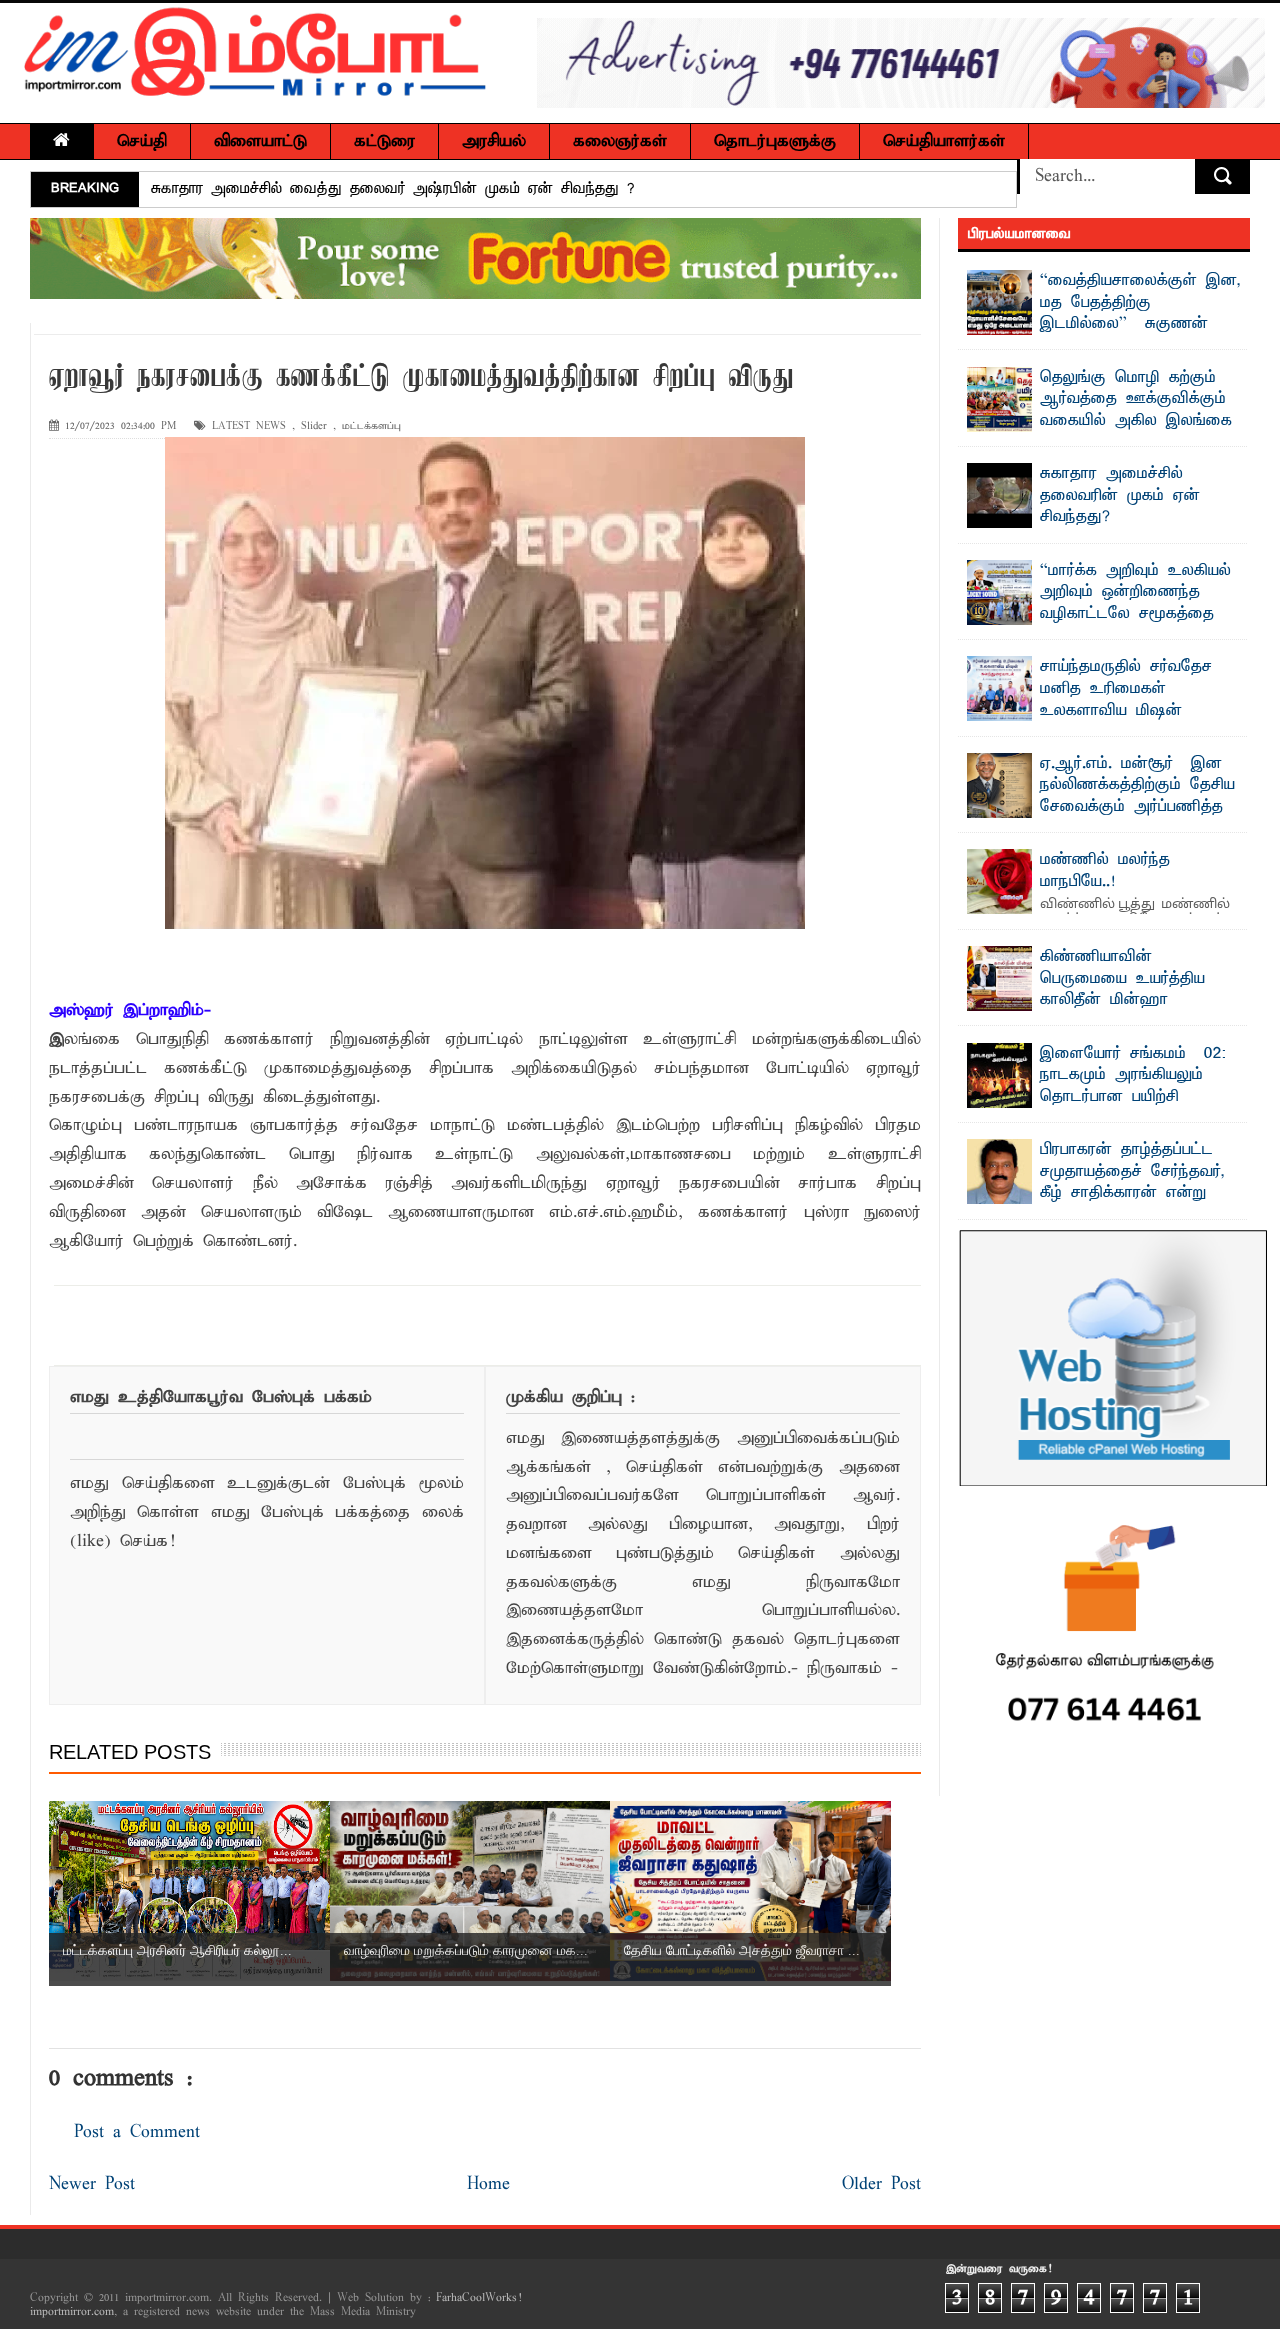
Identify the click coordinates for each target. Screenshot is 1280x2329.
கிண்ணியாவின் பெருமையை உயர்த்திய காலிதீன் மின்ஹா (1122, 978)
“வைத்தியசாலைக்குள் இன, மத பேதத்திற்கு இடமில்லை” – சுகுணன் (1140, 302)
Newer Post (92, 2184)
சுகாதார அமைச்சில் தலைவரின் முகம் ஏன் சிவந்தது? (1120, 495)
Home (488, 2184)
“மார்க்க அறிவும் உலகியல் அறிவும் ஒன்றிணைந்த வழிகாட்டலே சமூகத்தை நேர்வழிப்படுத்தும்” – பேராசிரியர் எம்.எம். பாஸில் (1099, 614)
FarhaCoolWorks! (478, 2298)
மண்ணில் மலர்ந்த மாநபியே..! (1105, 871)
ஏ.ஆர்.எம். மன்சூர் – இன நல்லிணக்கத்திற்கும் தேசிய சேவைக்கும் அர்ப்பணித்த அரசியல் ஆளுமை (1137, 796)
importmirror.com (72, 2312)
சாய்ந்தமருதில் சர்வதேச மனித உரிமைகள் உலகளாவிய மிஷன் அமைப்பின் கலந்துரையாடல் (1140, 699)
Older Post (881, 2184)
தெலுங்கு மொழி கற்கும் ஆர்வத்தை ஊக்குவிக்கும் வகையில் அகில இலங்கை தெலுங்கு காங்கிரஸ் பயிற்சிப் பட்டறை (1100, 421)
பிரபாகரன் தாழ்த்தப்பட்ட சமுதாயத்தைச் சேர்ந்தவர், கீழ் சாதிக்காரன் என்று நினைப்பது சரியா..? (1132, 1182)
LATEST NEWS (249, 426)
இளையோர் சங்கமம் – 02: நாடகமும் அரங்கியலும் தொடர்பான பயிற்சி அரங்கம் (1133, 1086)
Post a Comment (137, 2132)
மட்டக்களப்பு (371, 426)
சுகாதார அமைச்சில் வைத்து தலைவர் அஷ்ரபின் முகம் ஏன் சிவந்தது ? (393, 189)
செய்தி (142, 141)
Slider (314, 426)
